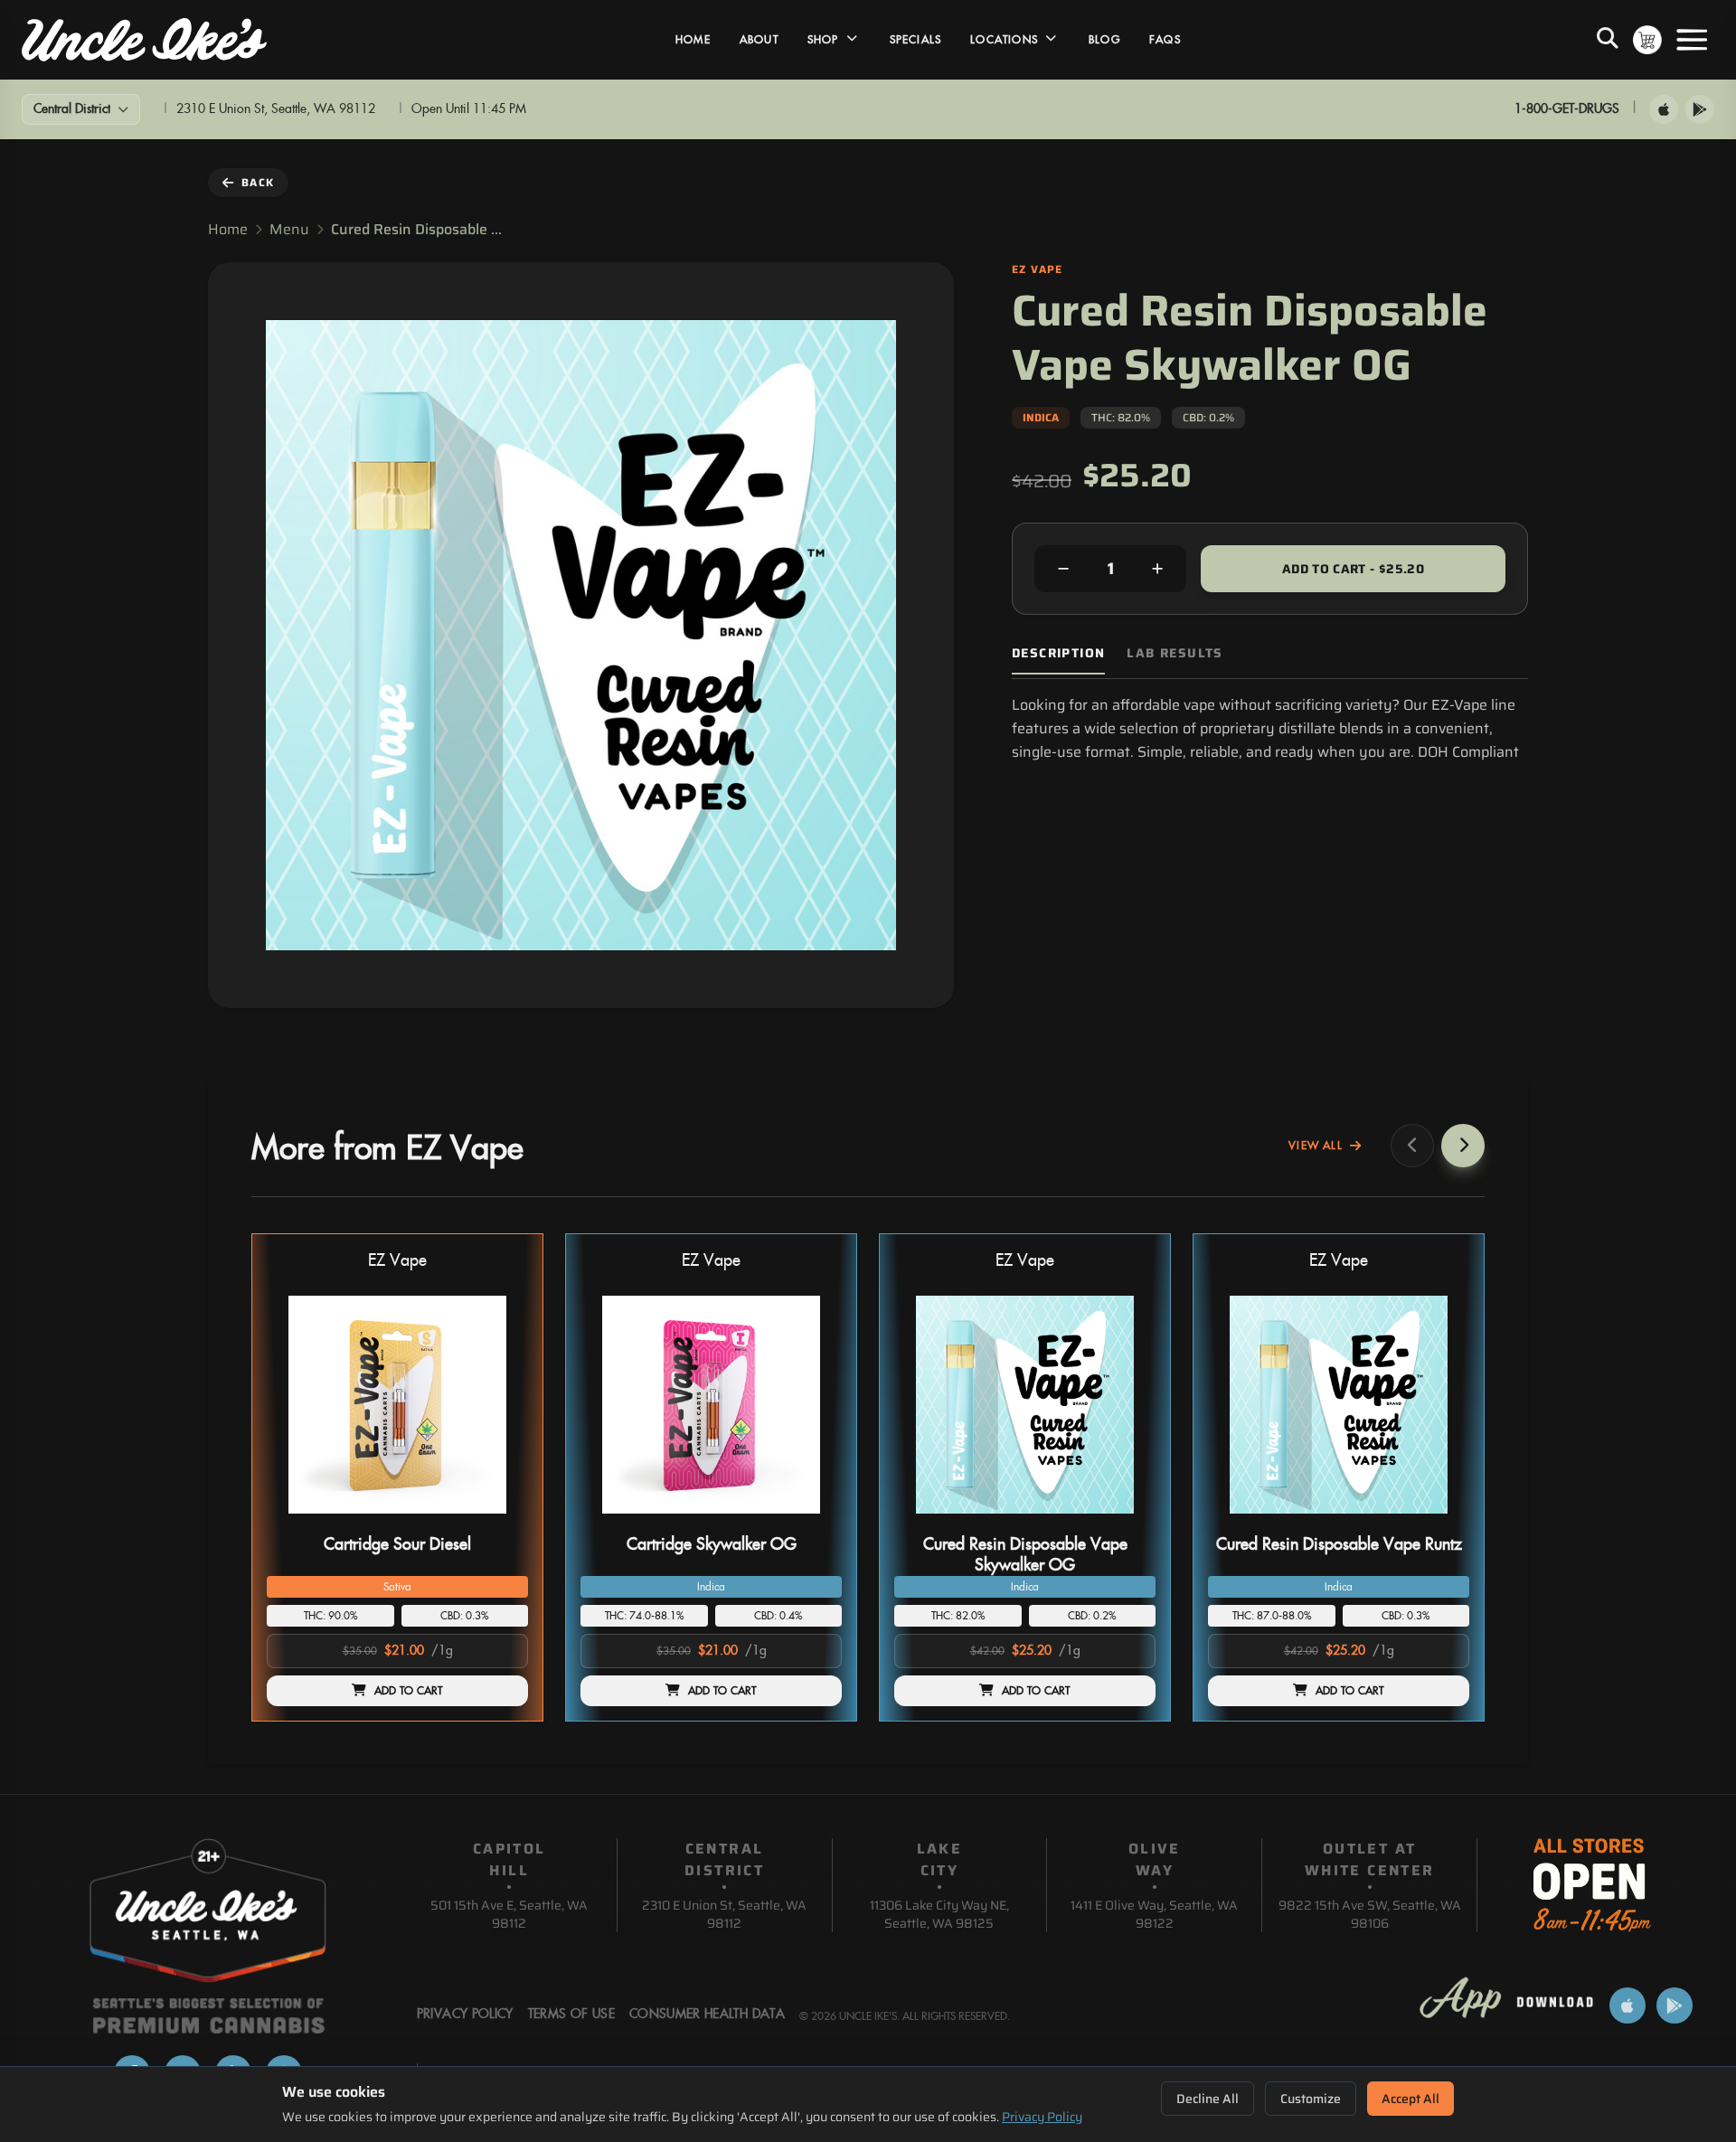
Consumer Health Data (707, 2015)
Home (693, 40)
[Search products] (1608, 40)
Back (258, 182)
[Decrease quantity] (1063, 569)
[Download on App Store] (1664, 109)
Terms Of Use (571, 2015)
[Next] (1463, 1146)
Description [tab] (1058, 653)
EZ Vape (397, 1261)
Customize (1311, 2099)
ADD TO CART (409, 1691)
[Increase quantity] (1157, 569)
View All (1316, 1146)
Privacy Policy (1042, 2117)
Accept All (1410, 2099)
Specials (916, 40)
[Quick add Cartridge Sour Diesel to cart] (499, 1521)
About (759, 40)
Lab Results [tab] (1175, 653)
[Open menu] (1692, 40)
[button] (397, 1477)
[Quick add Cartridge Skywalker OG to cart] (813, 1521)
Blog (1104, 40)
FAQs (1165, 40)
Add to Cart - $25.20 (1353, 569)
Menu (289, 230)
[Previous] (1412, 1146)
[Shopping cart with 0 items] (1647, 40)
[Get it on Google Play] (1700, 109)
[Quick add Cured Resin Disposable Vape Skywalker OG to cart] (1127, 1521)
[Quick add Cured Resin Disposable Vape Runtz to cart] (1440, 1521)
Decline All (1208, 2099)
